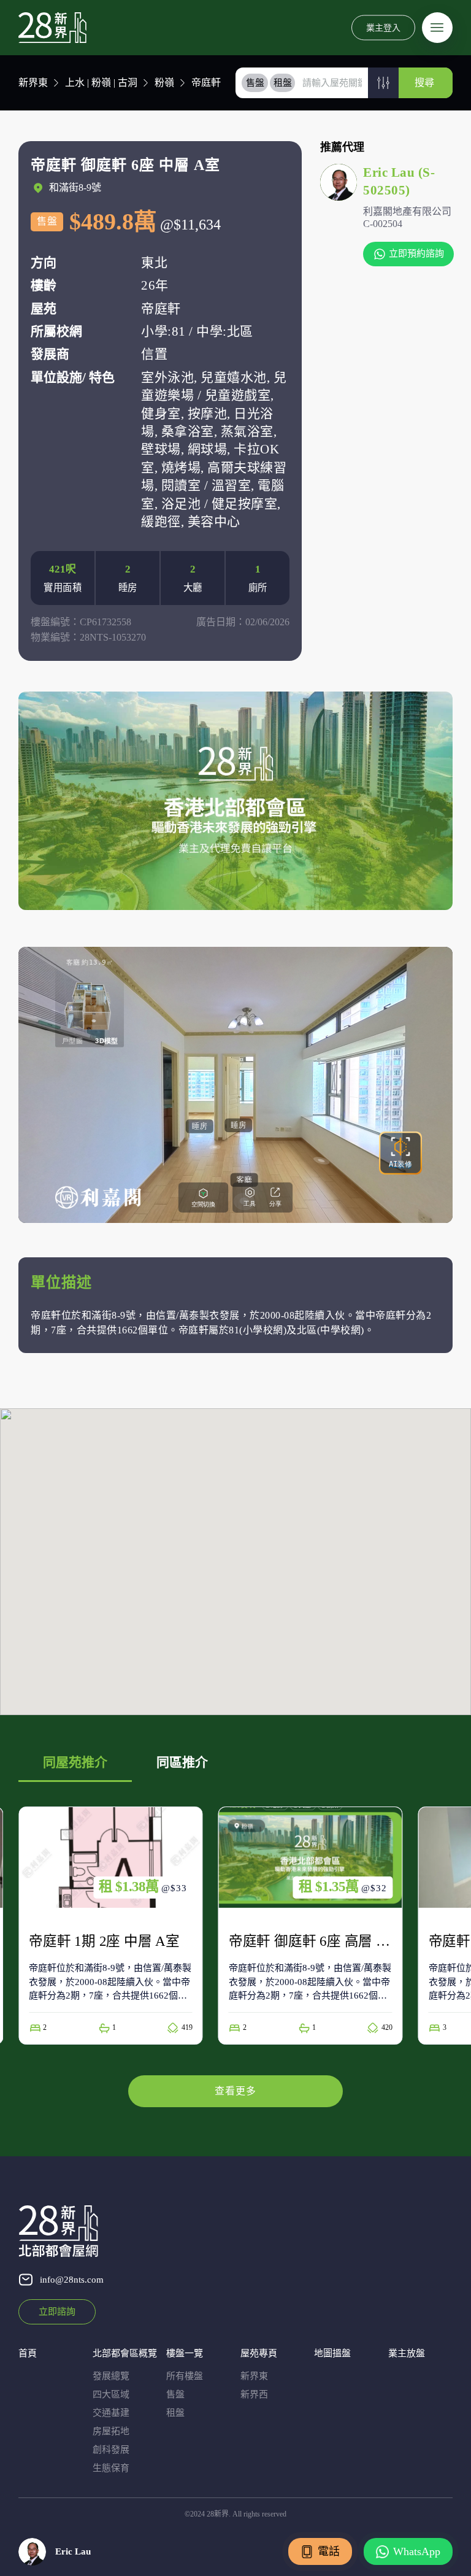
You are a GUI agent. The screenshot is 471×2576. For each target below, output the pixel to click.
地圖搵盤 (332, 2353)
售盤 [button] (255, 83)
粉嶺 (164, 83)
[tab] (255, 83)
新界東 (33, 83)
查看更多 (235, 2091)
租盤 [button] (283, 83)
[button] (383, 83)
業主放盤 (407, 2353)
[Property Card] (111, 1926)
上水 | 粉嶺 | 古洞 (101, 83)
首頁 (28, 2353)
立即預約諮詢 (416, 253)
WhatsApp (417, 2551)
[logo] (52, 28)
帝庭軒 (206, 83)
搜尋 (424, 83)
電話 (329, 2551)
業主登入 (383, 27)
